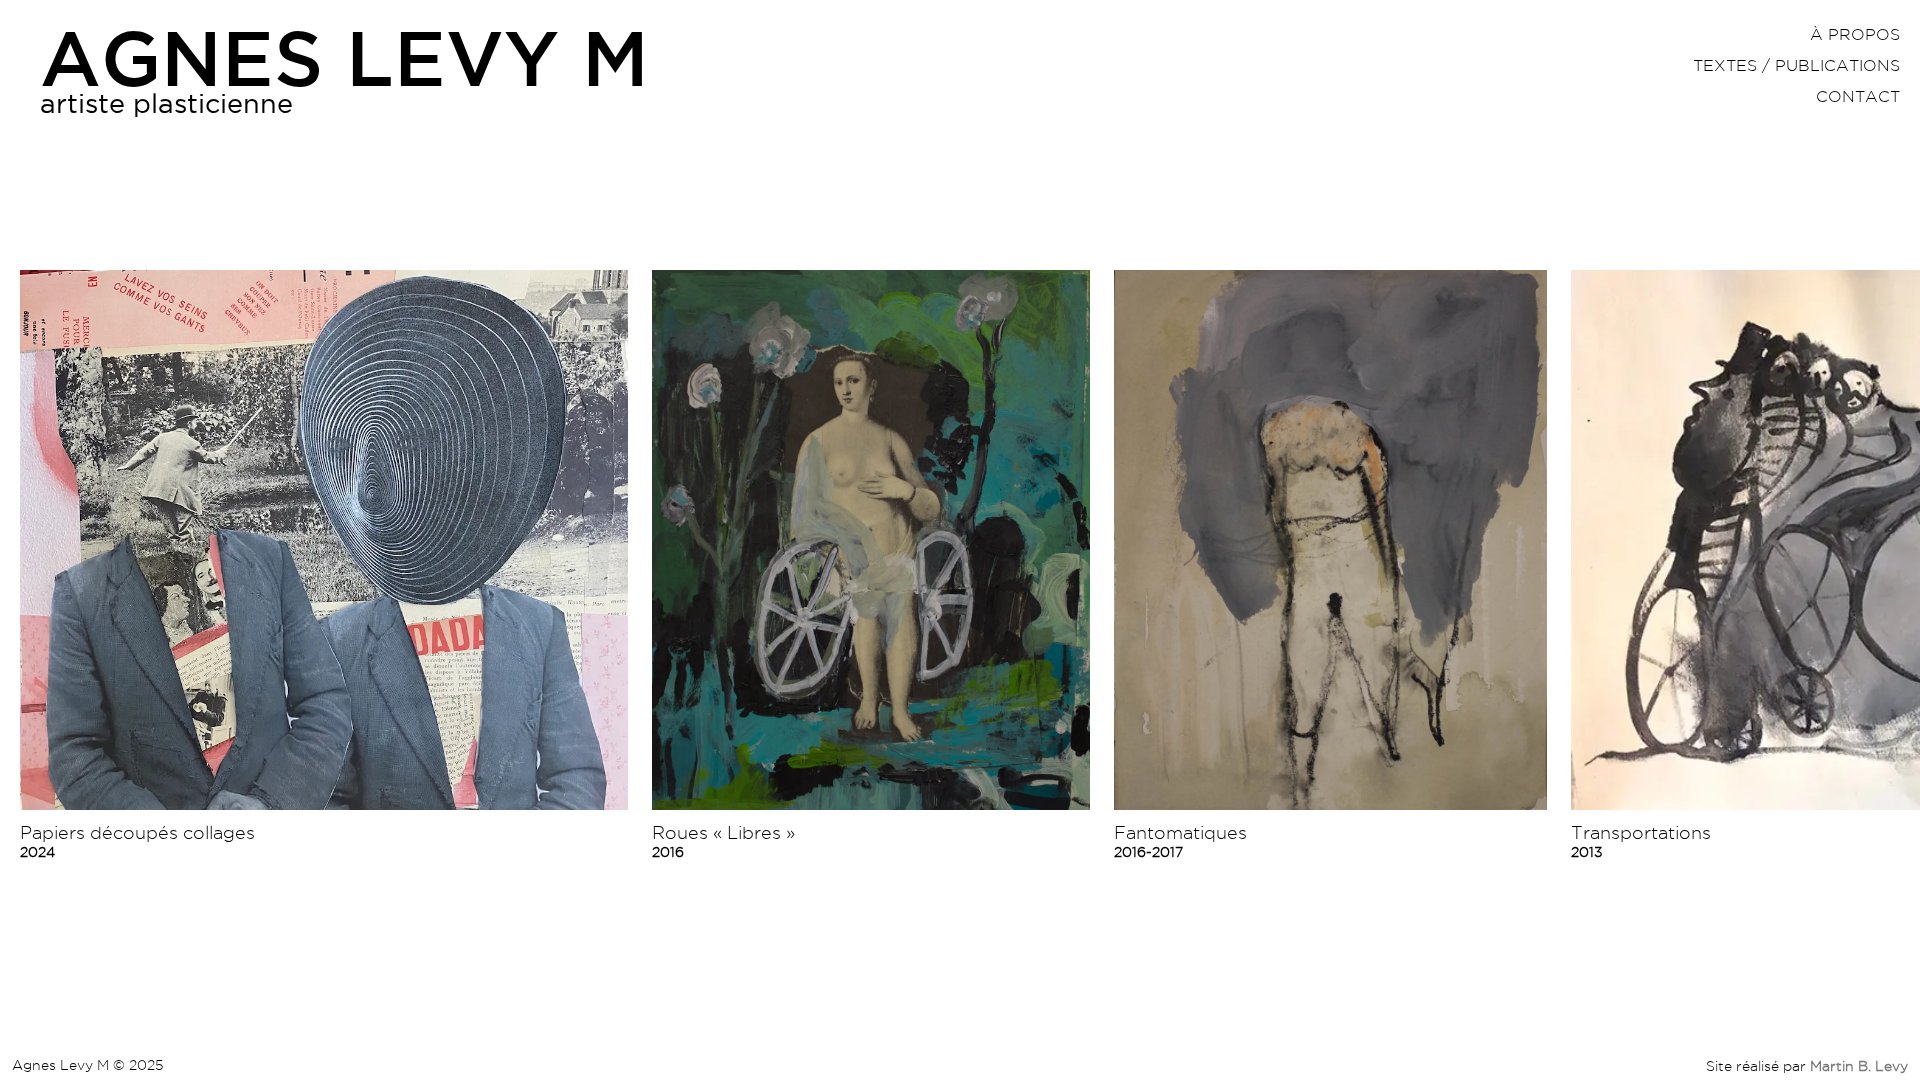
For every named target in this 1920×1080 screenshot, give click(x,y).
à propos (1855, 34)
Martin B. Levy (1859, 1066)
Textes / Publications (1796, 65)
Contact (1858, 96)
